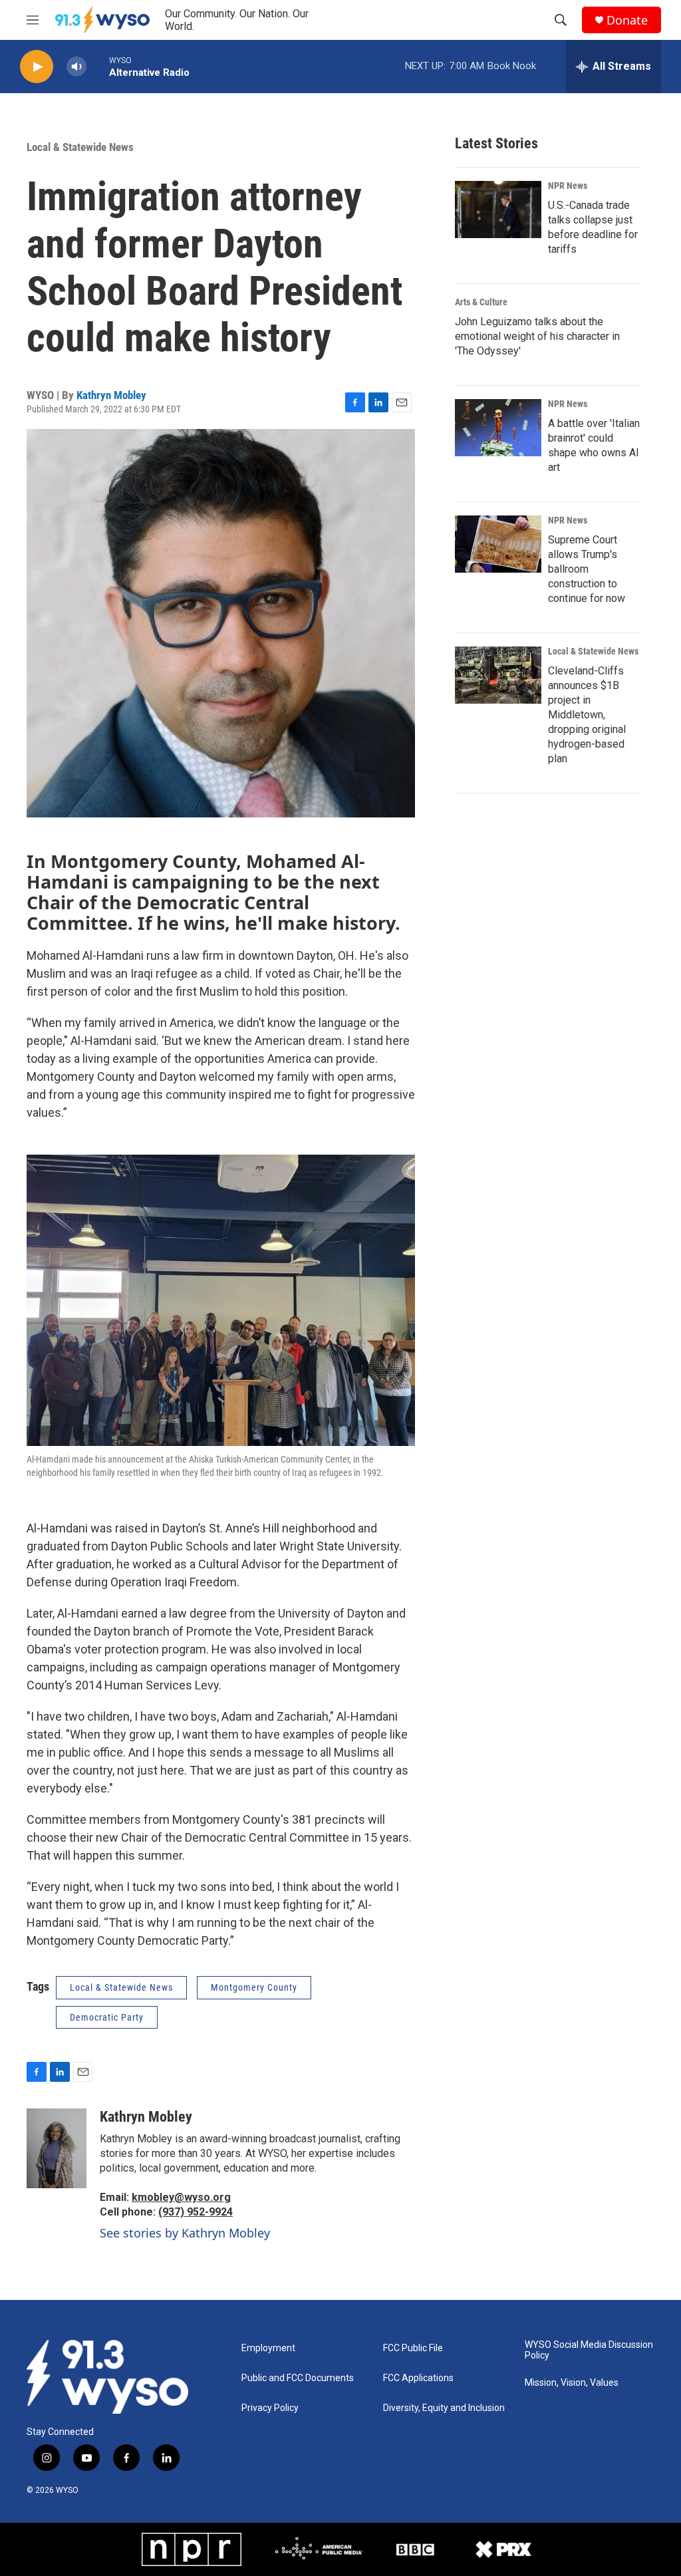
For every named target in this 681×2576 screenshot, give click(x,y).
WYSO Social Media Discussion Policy (589, 2350)
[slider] (98, 66)
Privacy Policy (270, 2408)
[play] (37, 67)
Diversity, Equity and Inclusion (444, 2408)
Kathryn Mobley (111, 395)
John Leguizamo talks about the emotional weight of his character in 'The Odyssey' (537, 336)
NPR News (568, 186)
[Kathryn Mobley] (57, 2148)
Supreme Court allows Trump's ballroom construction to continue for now (587, 569)
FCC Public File (413, 2348)
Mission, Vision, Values (572, 2383)
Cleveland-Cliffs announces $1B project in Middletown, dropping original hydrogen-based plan (587, 715)
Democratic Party (107, 2017)
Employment (268, 2348)
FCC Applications (418, 2378)
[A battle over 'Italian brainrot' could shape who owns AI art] (498, 428)
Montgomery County (254, 1987)
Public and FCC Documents (298, 2378)
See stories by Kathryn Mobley (185, 2233)
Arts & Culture (481, 302)
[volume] (76, 67)
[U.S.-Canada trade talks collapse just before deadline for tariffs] (498, 210)
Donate (627, 20)
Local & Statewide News (80, 147)
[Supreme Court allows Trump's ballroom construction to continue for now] (498, 544)
